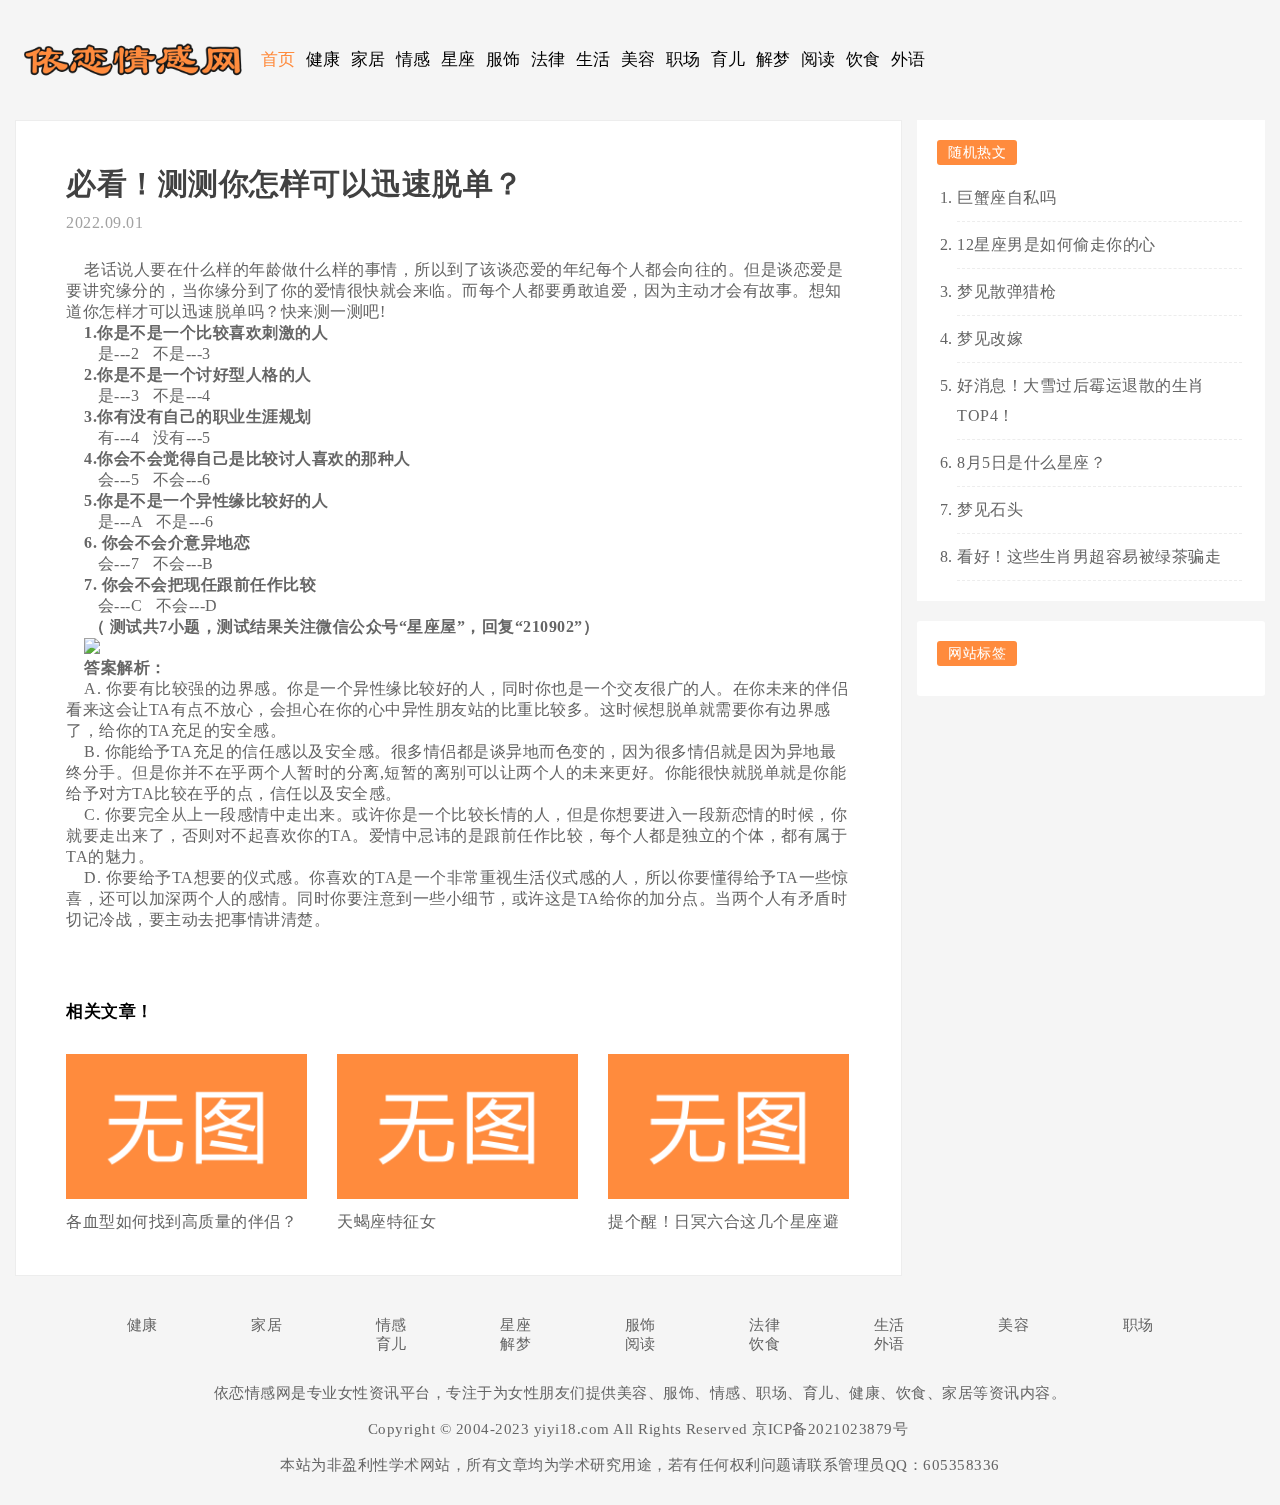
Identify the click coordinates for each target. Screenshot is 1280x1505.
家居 (368, 59)
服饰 (503, 59)
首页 (278, 59)
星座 (458, 59)
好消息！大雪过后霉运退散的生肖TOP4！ (1081, 400)
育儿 (728, 59)
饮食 (863, 59)
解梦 (773, 59)
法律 (548, 59)
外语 (908, 59)
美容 (638, 59)
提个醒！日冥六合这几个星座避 (723, 1221)
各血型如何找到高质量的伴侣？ (181, 1221)
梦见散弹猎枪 (1006, 291)
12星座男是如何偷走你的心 (1056, 244)
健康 (323, 59)
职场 (683, 59)
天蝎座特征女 (386, 1221)
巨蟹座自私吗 (1006, 197)
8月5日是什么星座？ (1031, 462)
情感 (413, 59)
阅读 (818, 59)
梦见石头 (990, 509)
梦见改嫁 (990, 338)
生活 (593, 59)
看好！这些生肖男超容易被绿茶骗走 (1089, 556)
